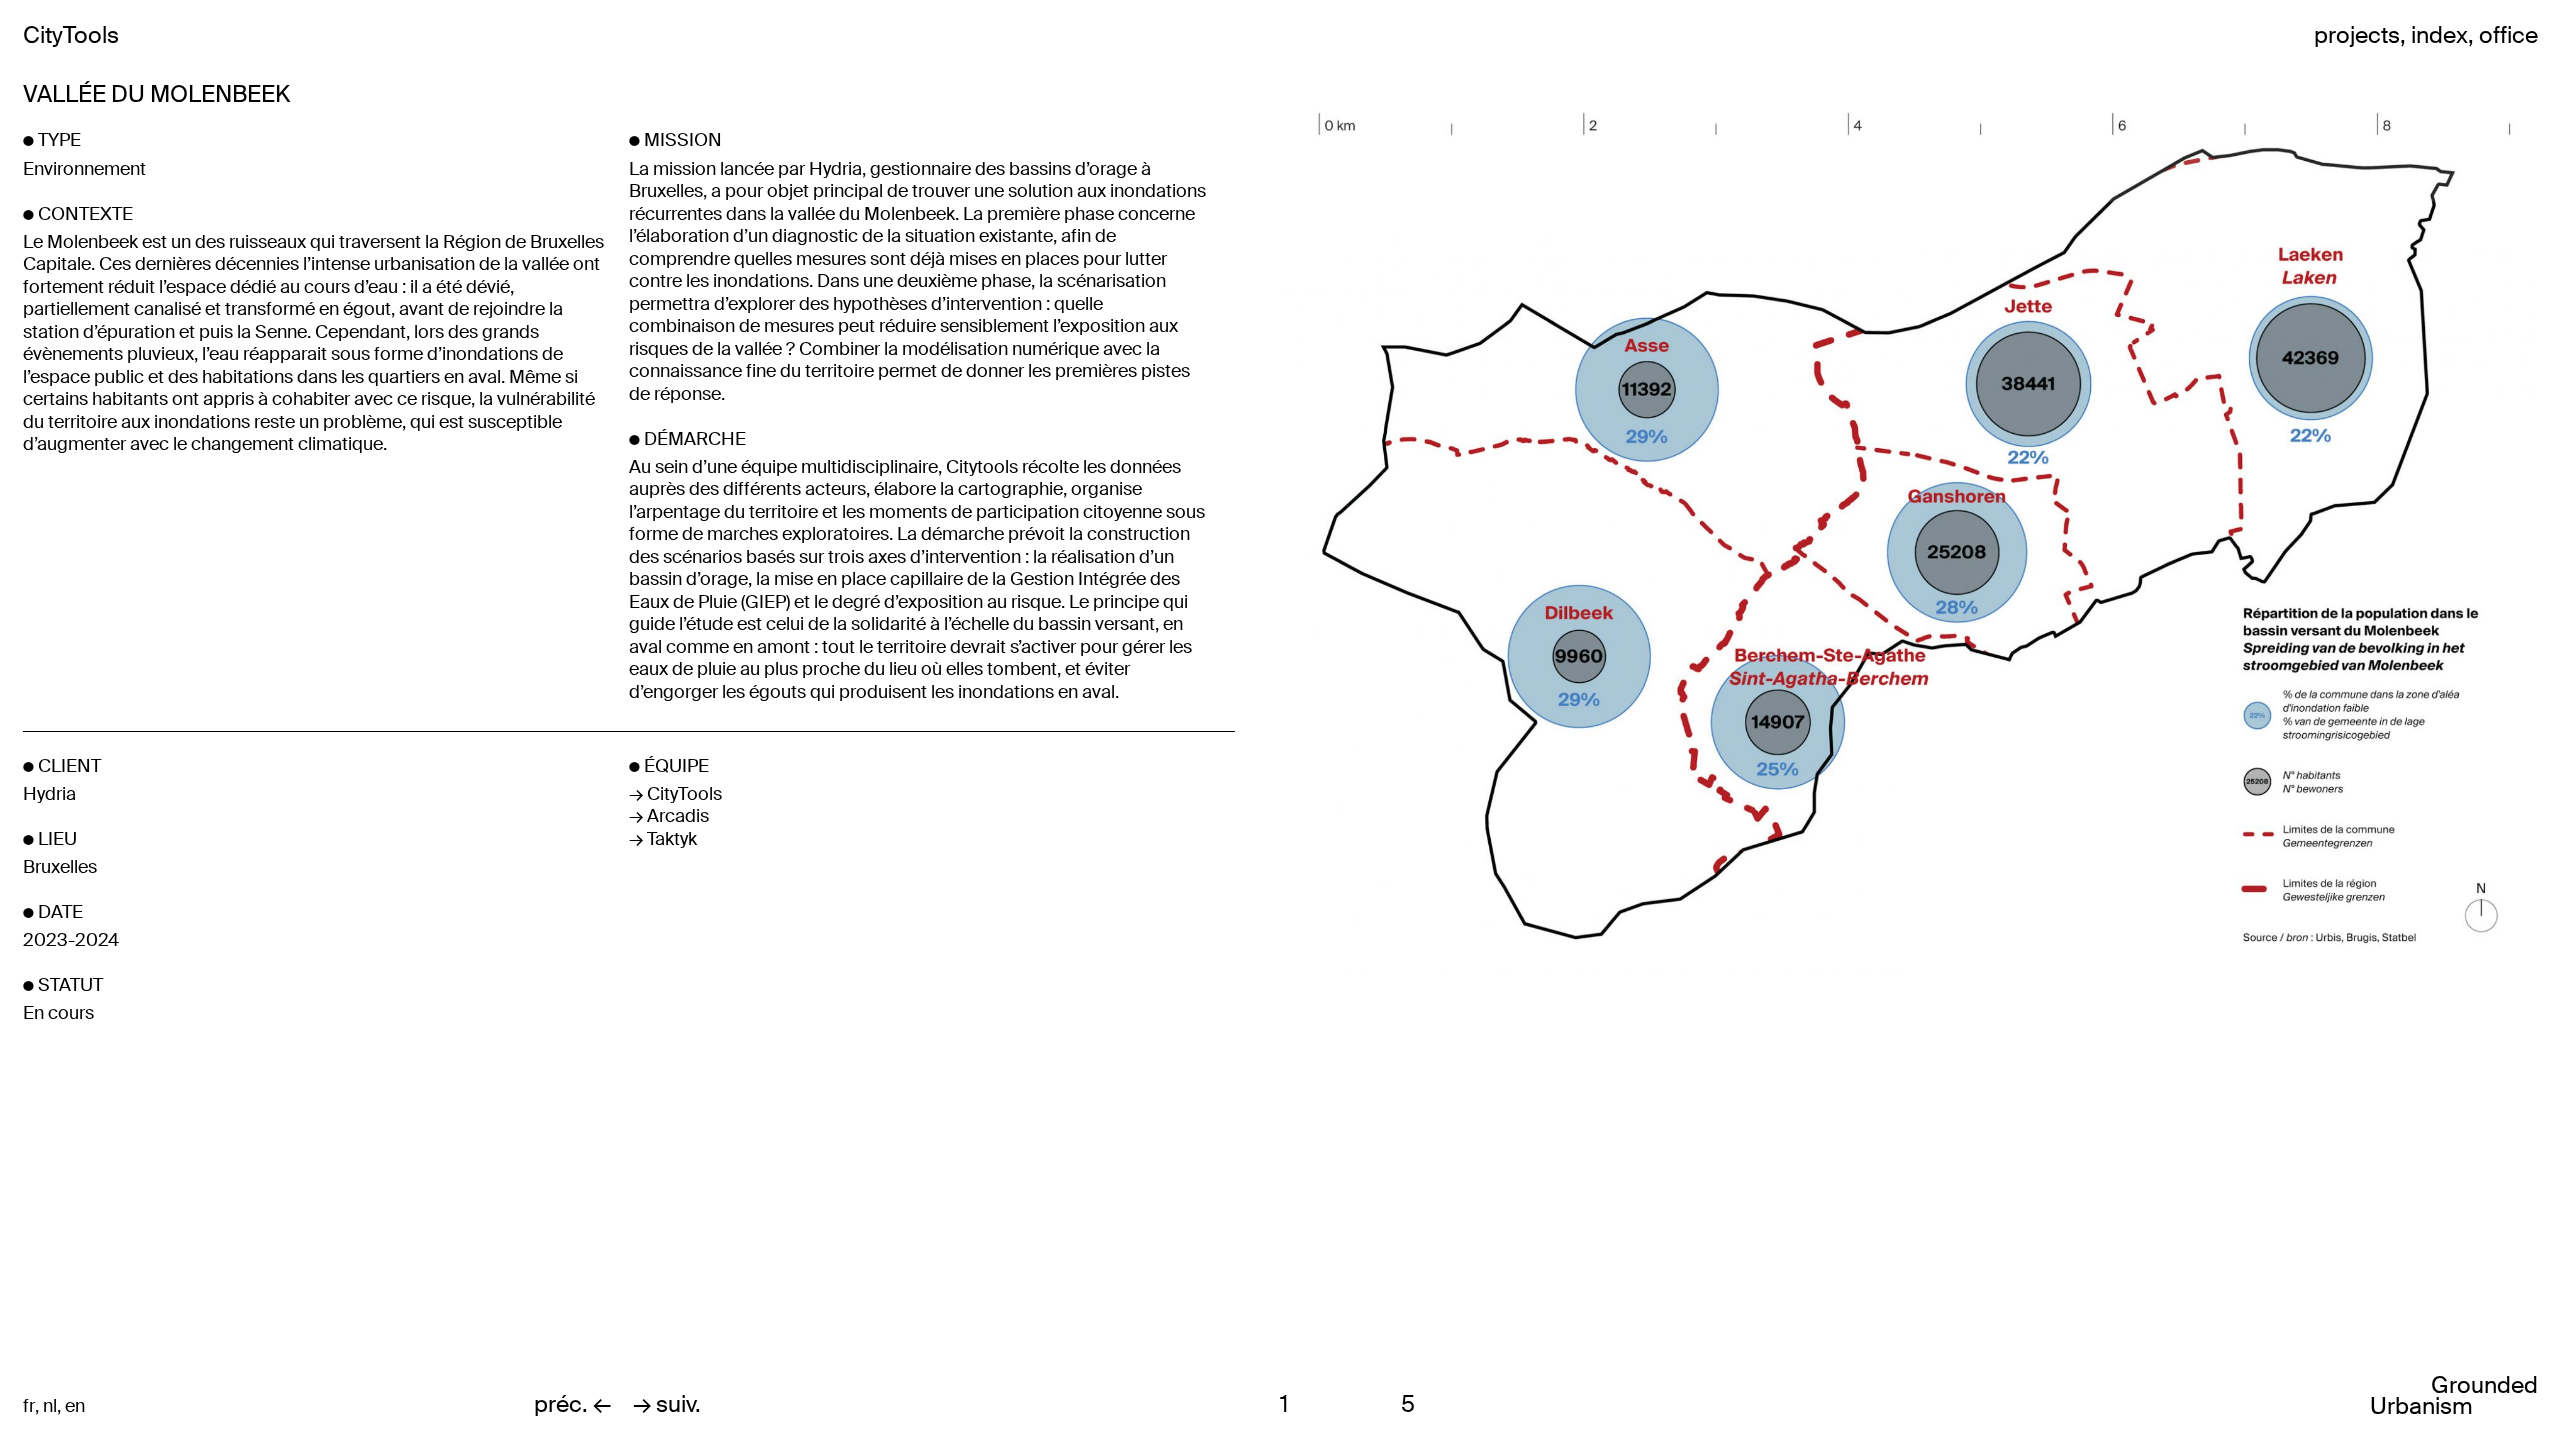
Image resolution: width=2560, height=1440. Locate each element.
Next (2118, 720)
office (2508, 35)
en (75, 1406)
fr (29, 1406)
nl (50, 1406)
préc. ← (572, 1404)
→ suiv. (667, 1404)
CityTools (71, 35)
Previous (1490, 720)
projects (2357, 35)
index (2439, 35)
